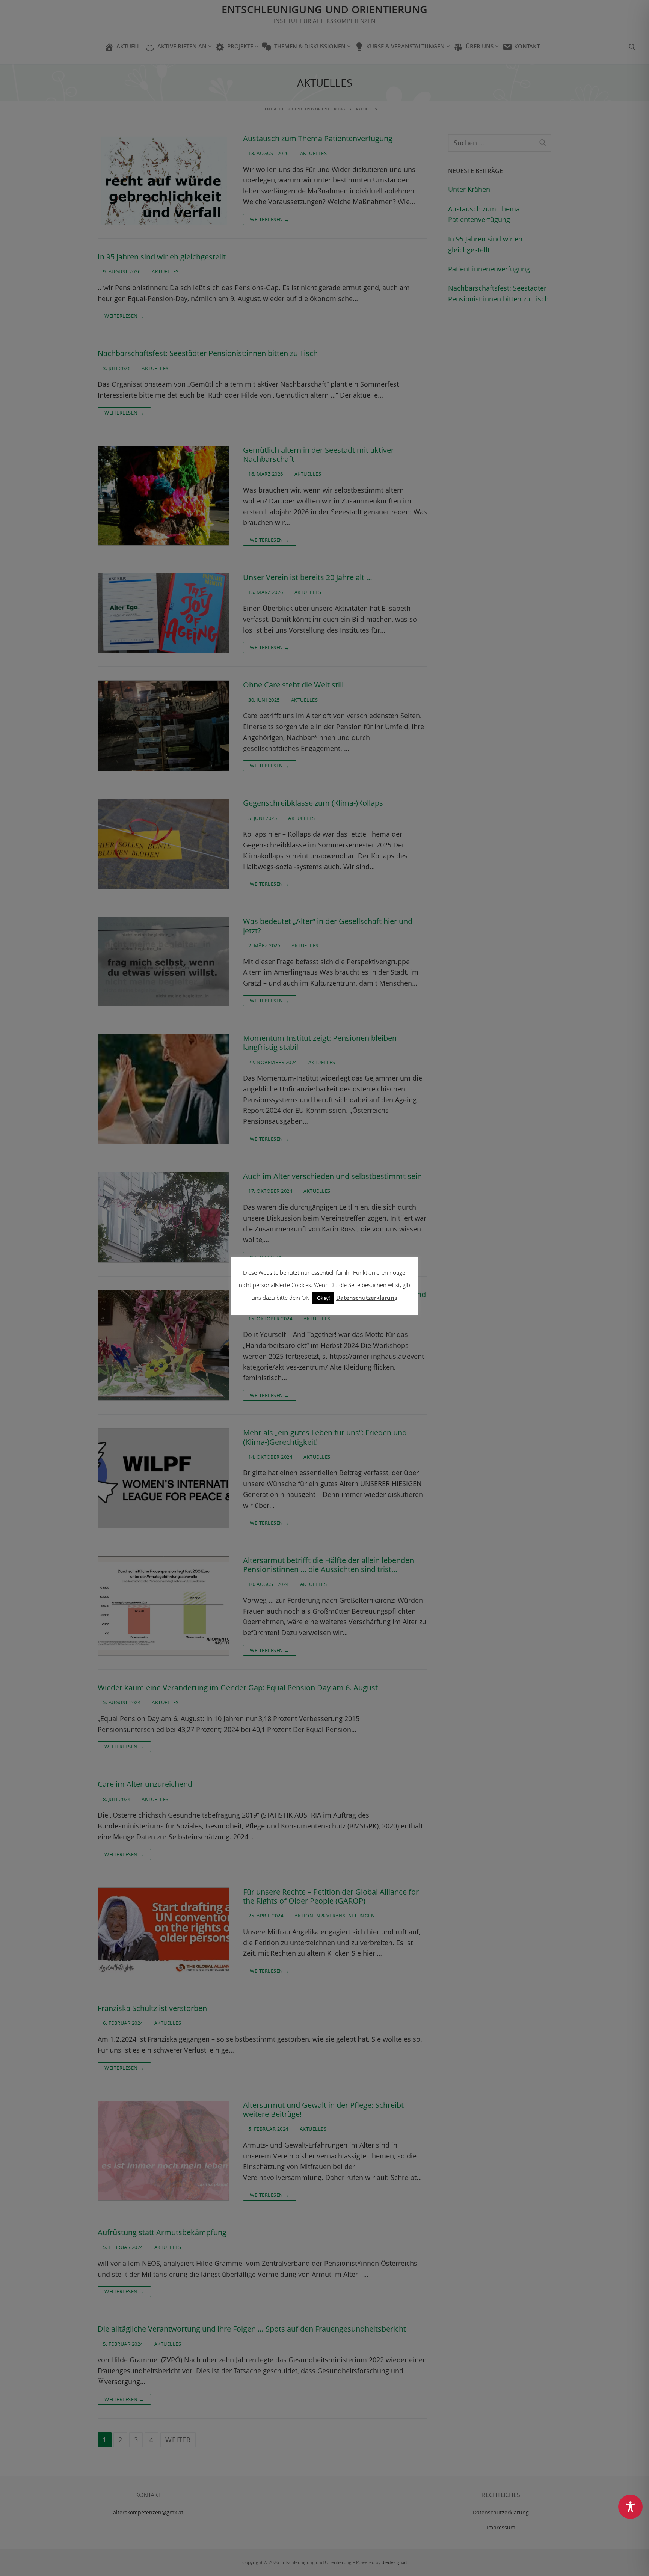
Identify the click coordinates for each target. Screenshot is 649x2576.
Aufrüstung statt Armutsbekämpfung (162, 2232)
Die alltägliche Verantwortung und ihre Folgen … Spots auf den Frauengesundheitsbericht (252, 2329)
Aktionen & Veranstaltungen (334, 1916)
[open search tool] (632, 47)
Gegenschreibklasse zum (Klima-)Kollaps (313, 803)
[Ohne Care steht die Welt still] (164, 726)
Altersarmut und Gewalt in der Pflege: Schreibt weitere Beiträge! (323, 2110)
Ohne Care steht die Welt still (293, 685)
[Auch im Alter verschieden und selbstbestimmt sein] (164, 1217)
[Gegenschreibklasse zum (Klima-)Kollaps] (164, 844)
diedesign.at (394, 2562)
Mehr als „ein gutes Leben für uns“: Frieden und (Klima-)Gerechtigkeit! (325, 1437)
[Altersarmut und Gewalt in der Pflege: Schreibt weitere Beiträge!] (164, 2151)
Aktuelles (313, 153)
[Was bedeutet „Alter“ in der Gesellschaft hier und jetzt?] (164, 962)
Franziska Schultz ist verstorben (152, 2008)
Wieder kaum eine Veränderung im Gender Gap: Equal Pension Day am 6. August (238, 1688)
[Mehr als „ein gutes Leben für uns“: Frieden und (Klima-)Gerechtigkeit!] (164, 1478)
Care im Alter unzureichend (145, 1784)
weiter (178, 2440)
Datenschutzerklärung (501, 2512)
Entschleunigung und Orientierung (325, 10)
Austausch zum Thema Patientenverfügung (318, 139)
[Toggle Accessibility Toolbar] (630, 2507)
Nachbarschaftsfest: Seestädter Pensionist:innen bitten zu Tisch (208, 353)
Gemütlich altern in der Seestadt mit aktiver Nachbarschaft (318, 455)
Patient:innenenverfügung (489, 269)
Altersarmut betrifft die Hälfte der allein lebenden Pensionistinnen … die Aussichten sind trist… (328, 1565)
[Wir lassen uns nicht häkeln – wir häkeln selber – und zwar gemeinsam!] (164, 1345)
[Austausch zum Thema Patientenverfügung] (164, 179)
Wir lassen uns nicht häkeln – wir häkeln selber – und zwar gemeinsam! (334, 1299)
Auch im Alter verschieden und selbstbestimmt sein (332, 1176)
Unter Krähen (469, 189)
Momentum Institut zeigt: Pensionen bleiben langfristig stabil (320, 1043)
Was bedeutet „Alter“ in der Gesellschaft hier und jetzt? (328, 926)
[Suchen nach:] (500, 143)
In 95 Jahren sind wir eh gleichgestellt (162, 257)
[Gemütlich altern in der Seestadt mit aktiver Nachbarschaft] (164, 496)
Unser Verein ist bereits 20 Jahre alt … (308, 577)
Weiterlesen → (270, 219)
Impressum (501, 2527)
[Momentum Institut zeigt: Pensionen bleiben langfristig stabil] (164, 1089)
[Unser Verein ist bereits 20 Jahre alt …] (164, 613)
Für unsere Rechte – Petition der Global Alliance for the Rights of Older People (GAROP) (331, 1897)
